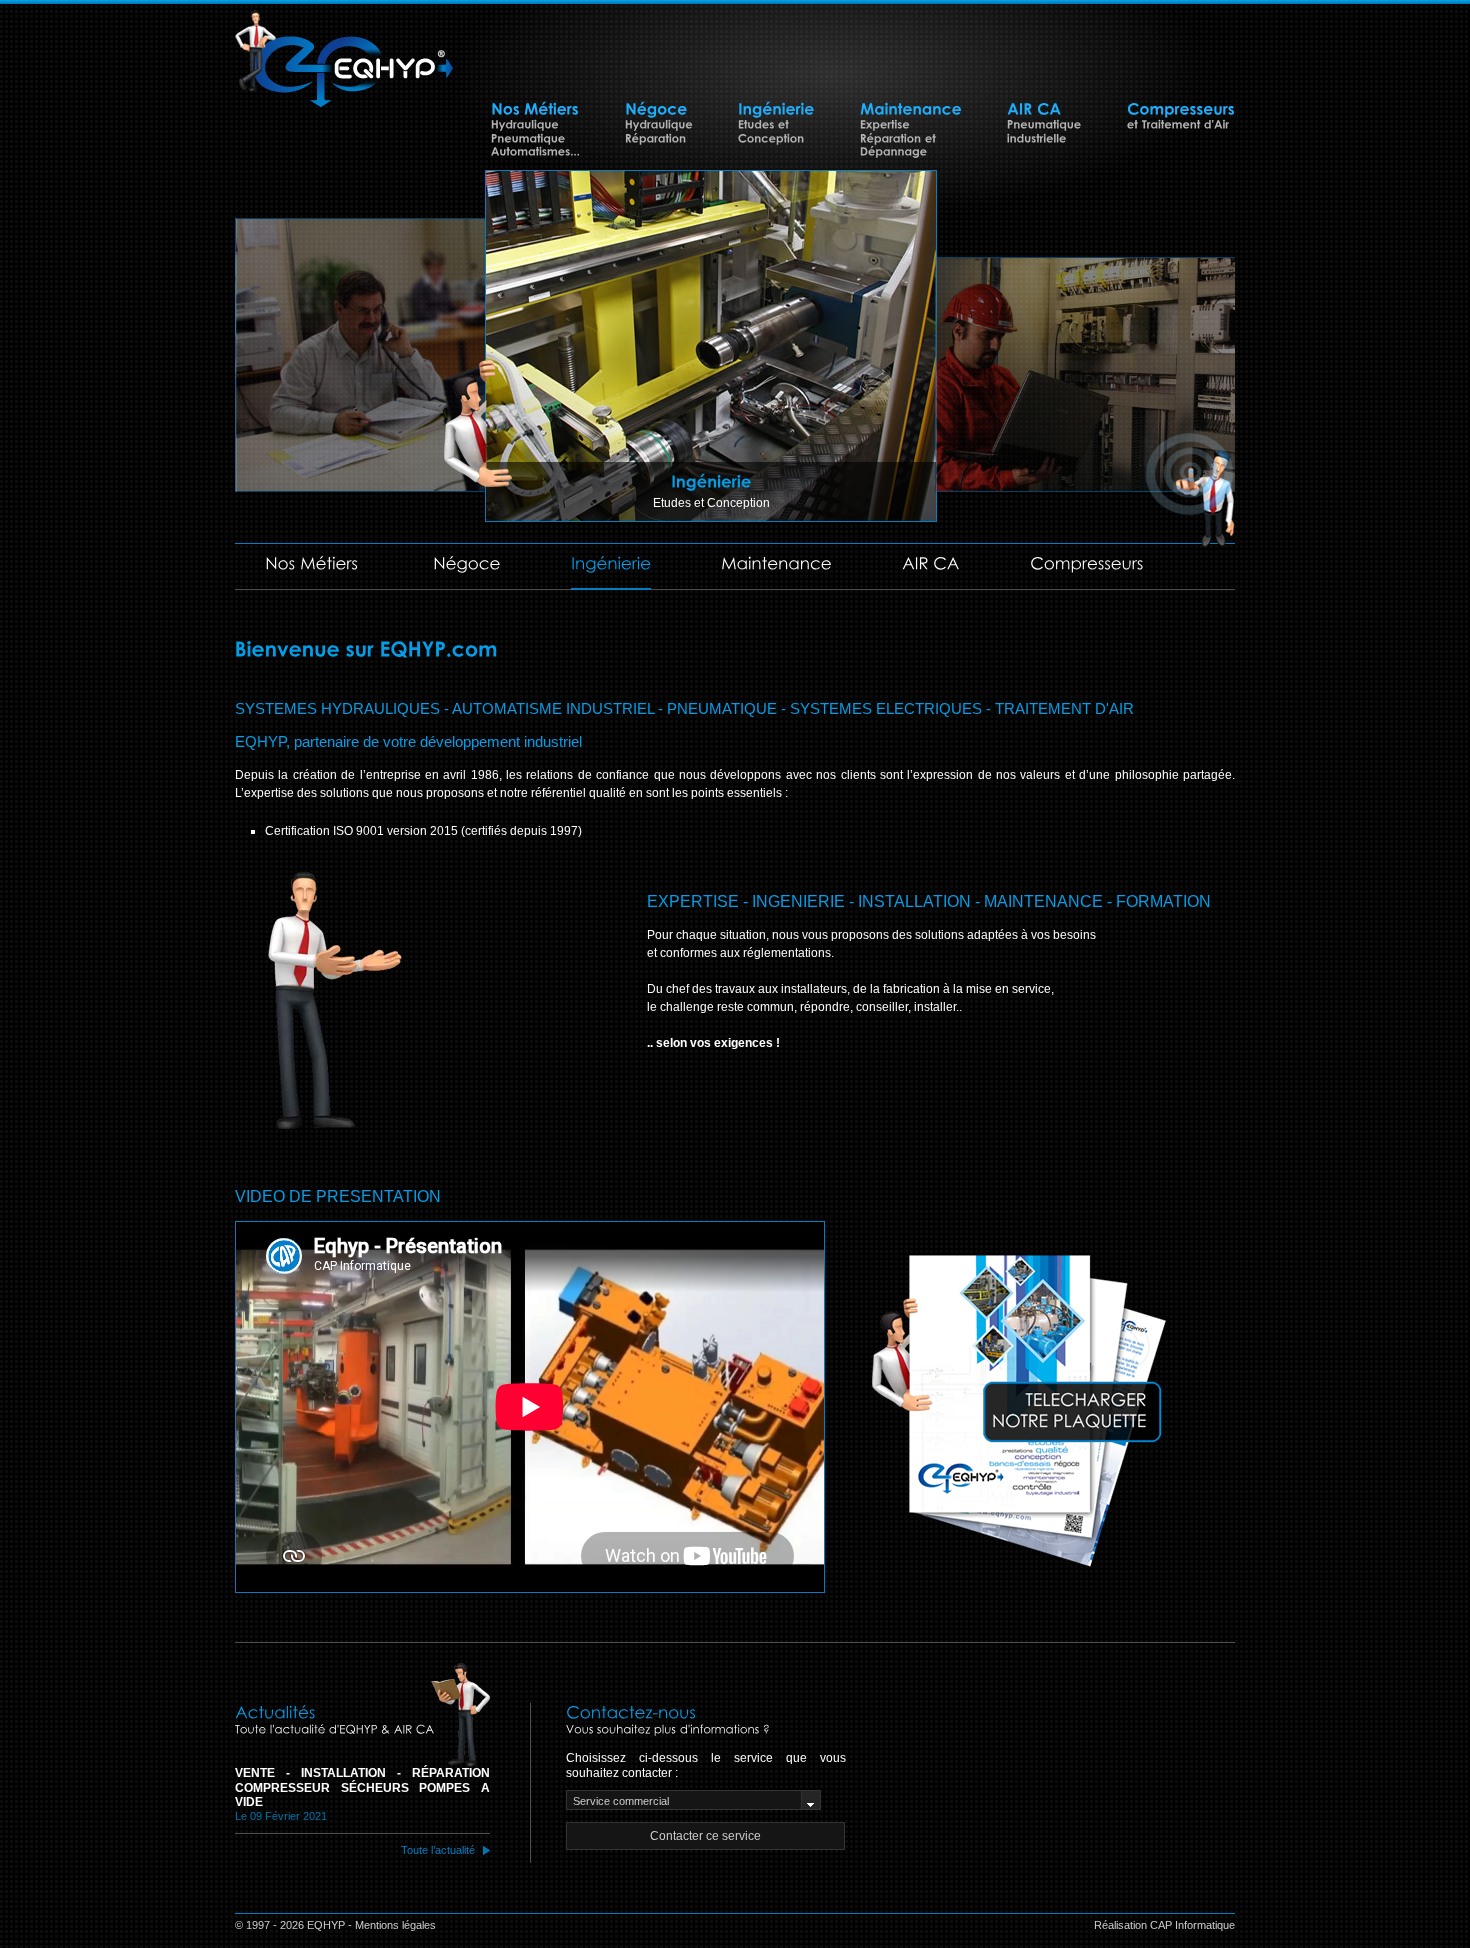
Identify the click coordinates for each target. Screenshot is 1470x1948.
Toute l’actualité (438, 1850)
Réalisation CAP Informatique (1164, 1925)
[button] (705, 1836)
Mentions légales (395, 1925)
